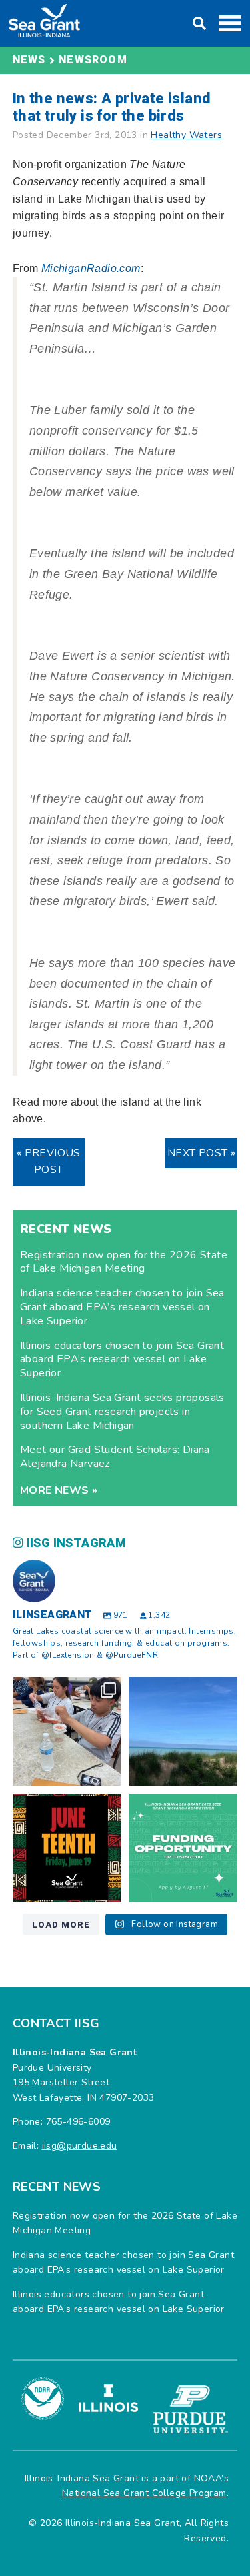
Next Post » (201, 1153)
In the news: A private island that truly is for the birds (112, 107)
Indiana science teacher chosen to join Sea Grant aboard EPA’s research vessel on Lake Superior (122, 1307)
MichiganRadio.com (91, 268)
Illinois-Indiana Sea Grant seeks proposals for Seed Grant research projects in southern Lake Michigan (122, 1412)
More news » (59, 1490)
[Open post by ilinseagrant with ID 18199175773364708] (67, 1848)
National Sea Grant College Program (144, 2493)
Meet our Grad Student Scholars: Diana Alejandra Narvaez (115, 1457)
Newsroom (93, 60)
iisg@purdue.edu (80, 2146)
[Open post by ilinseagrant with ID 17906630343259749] (184, 1731)
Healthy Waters (186, 135)
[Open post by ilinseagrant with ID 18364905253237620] (67, 1731)
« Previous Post (49, 1162)
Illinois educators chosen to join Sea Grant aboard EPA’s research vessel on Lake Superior (122, 1360)
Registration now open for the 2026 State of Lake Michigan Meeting (124, 1262)
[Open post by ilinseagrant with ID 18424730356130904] (184, 1848)
